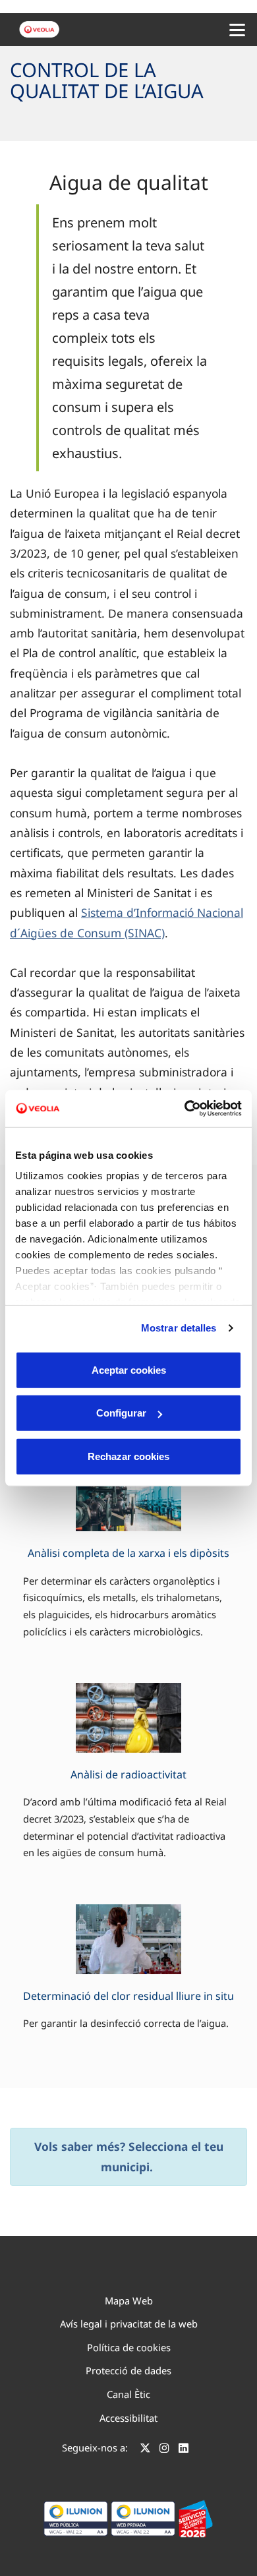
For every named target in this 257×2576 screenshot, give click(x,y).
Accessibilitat (128, 2418)
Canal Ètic (128, 2394)
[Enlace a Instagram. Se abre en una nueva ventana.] (164, 2449)
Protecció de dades (128, 2370)
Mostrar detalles (179, 1328)
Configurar (121, 1413)
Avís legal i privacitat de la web (129, 2324)
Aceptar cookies (129, 1369)
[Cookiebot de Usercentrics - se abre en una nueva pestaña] (185, 1109)
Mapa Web (129, 2300)
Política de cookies (129, 2347)
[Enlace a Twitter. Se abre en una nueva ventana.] (145, 2449)
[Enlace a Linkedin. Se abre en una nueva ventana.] (184, 2449)
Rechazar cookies (128, 1456)
